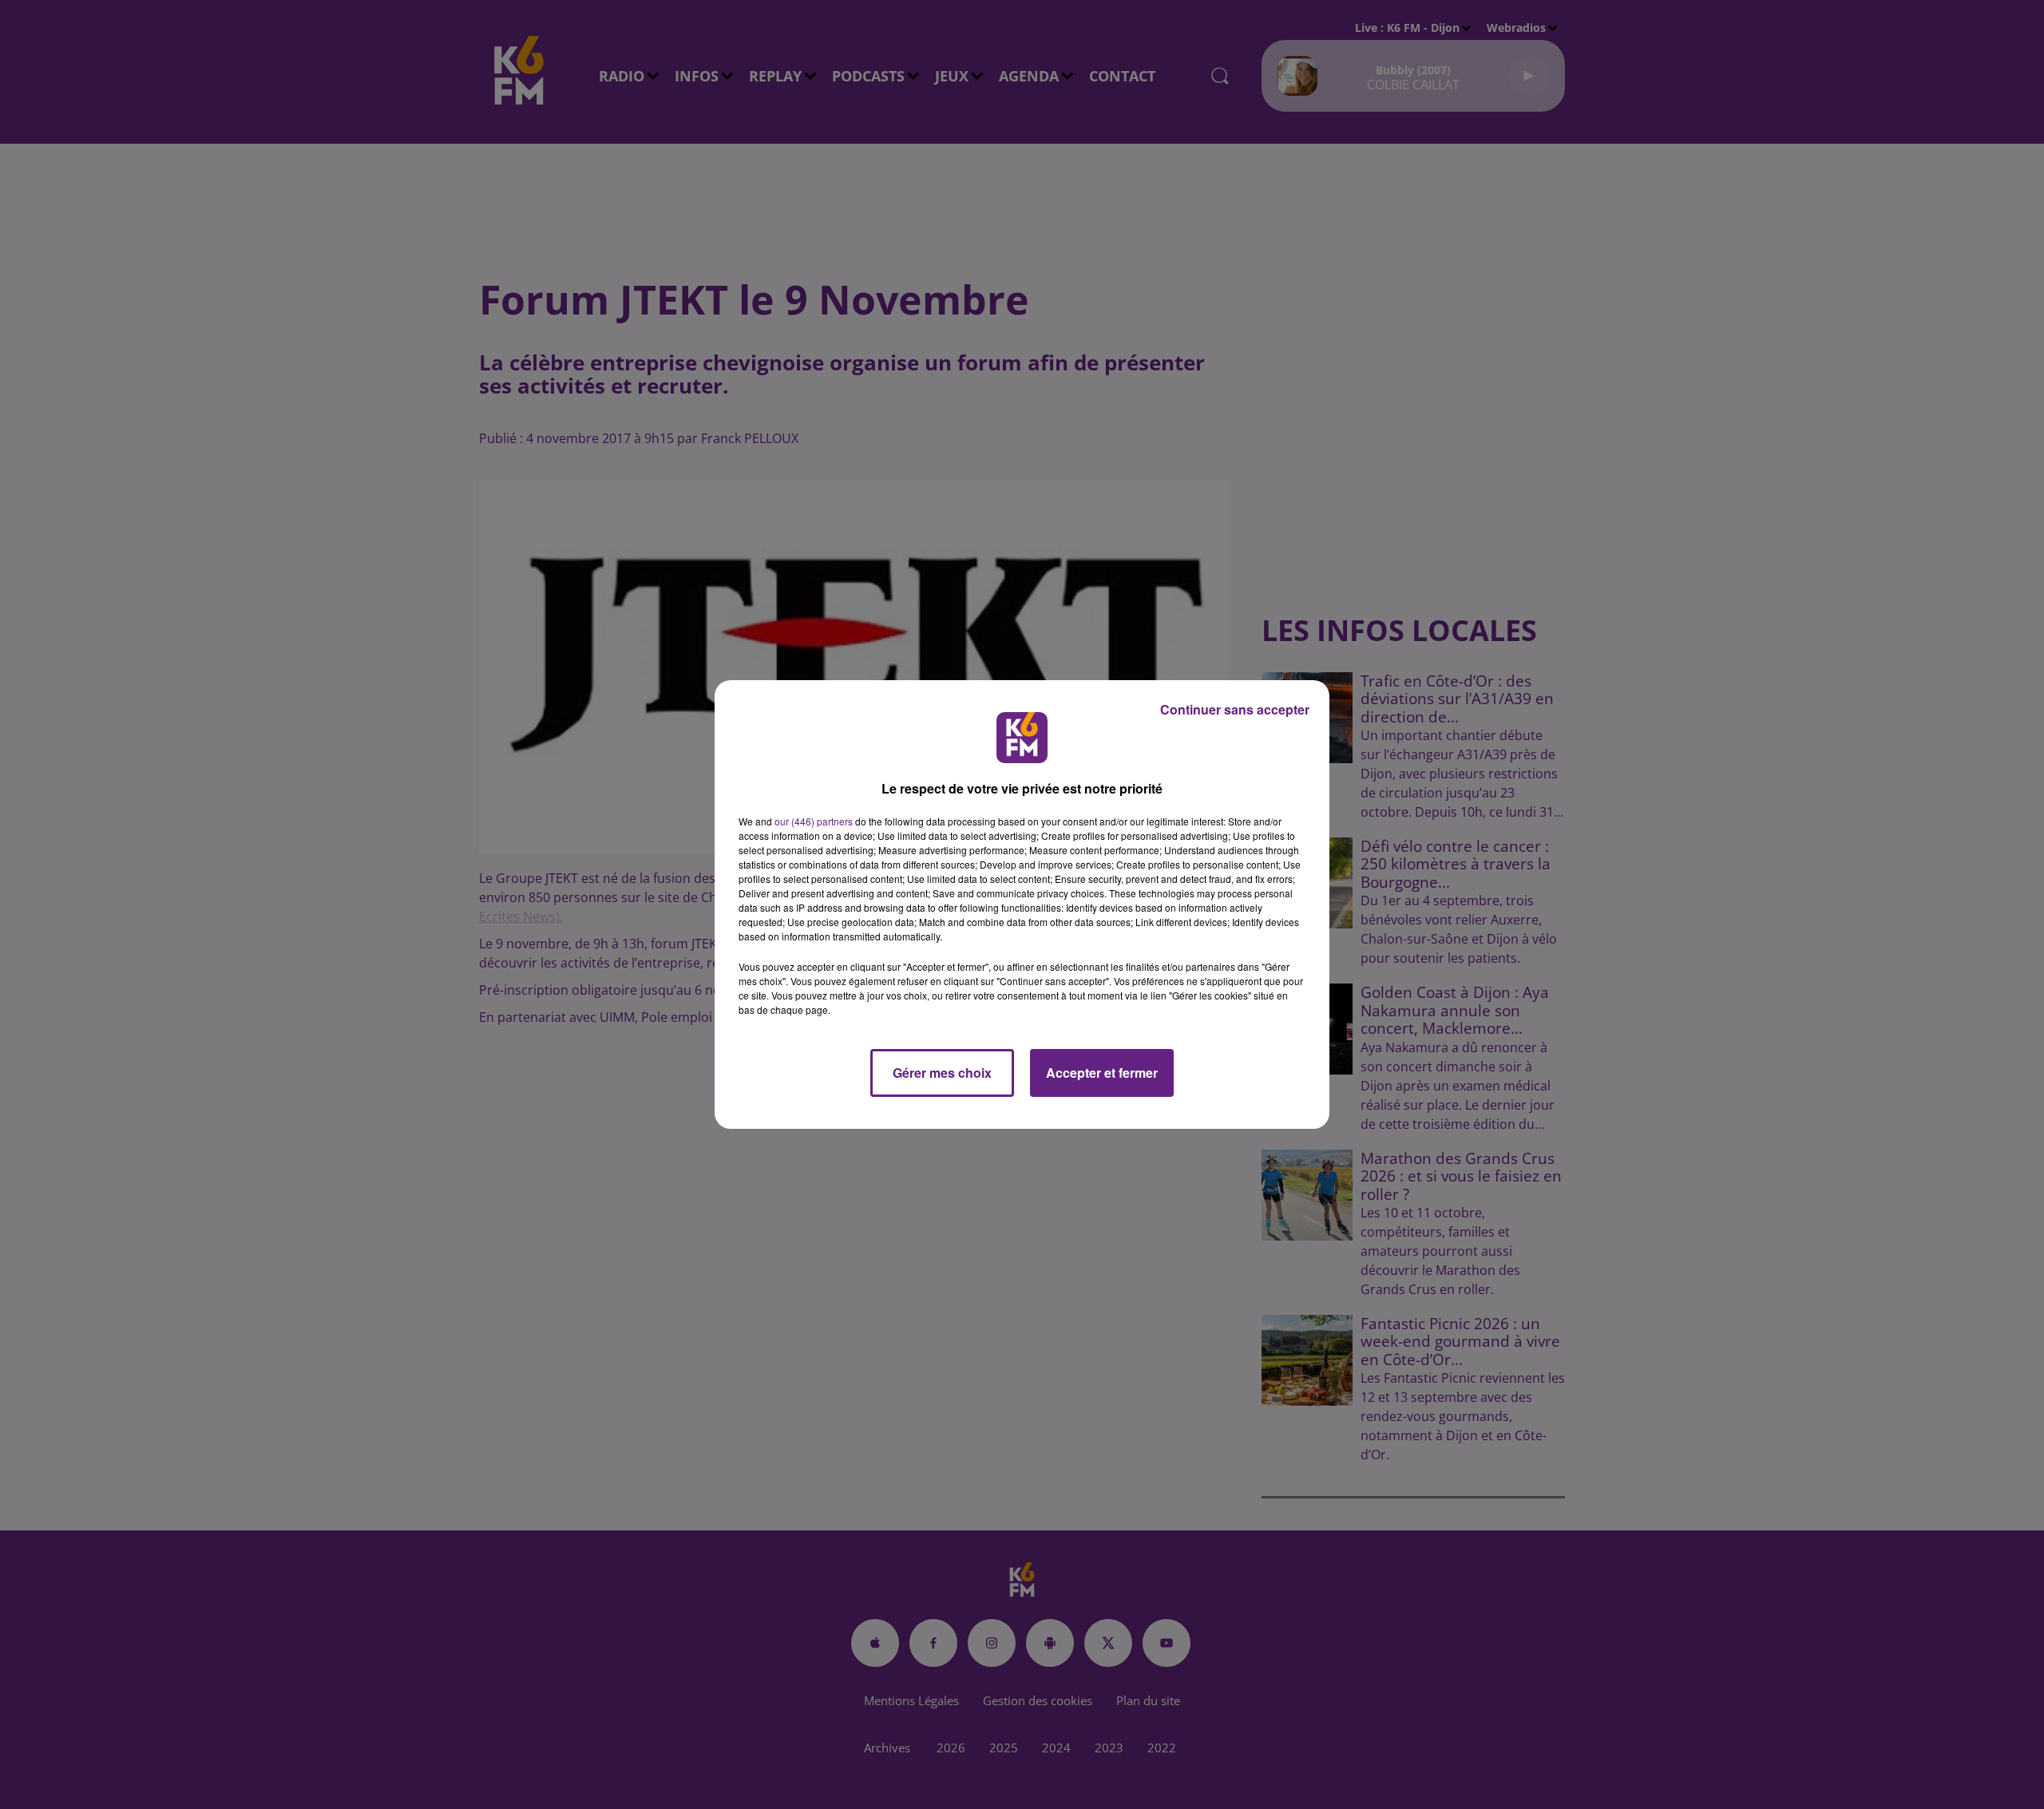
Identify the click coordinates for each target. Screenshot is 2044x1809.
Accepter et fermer (1102, 1073)
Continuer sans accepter (1235, 709)
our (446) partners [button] (814, 821)
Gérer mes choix (942, 1073)
